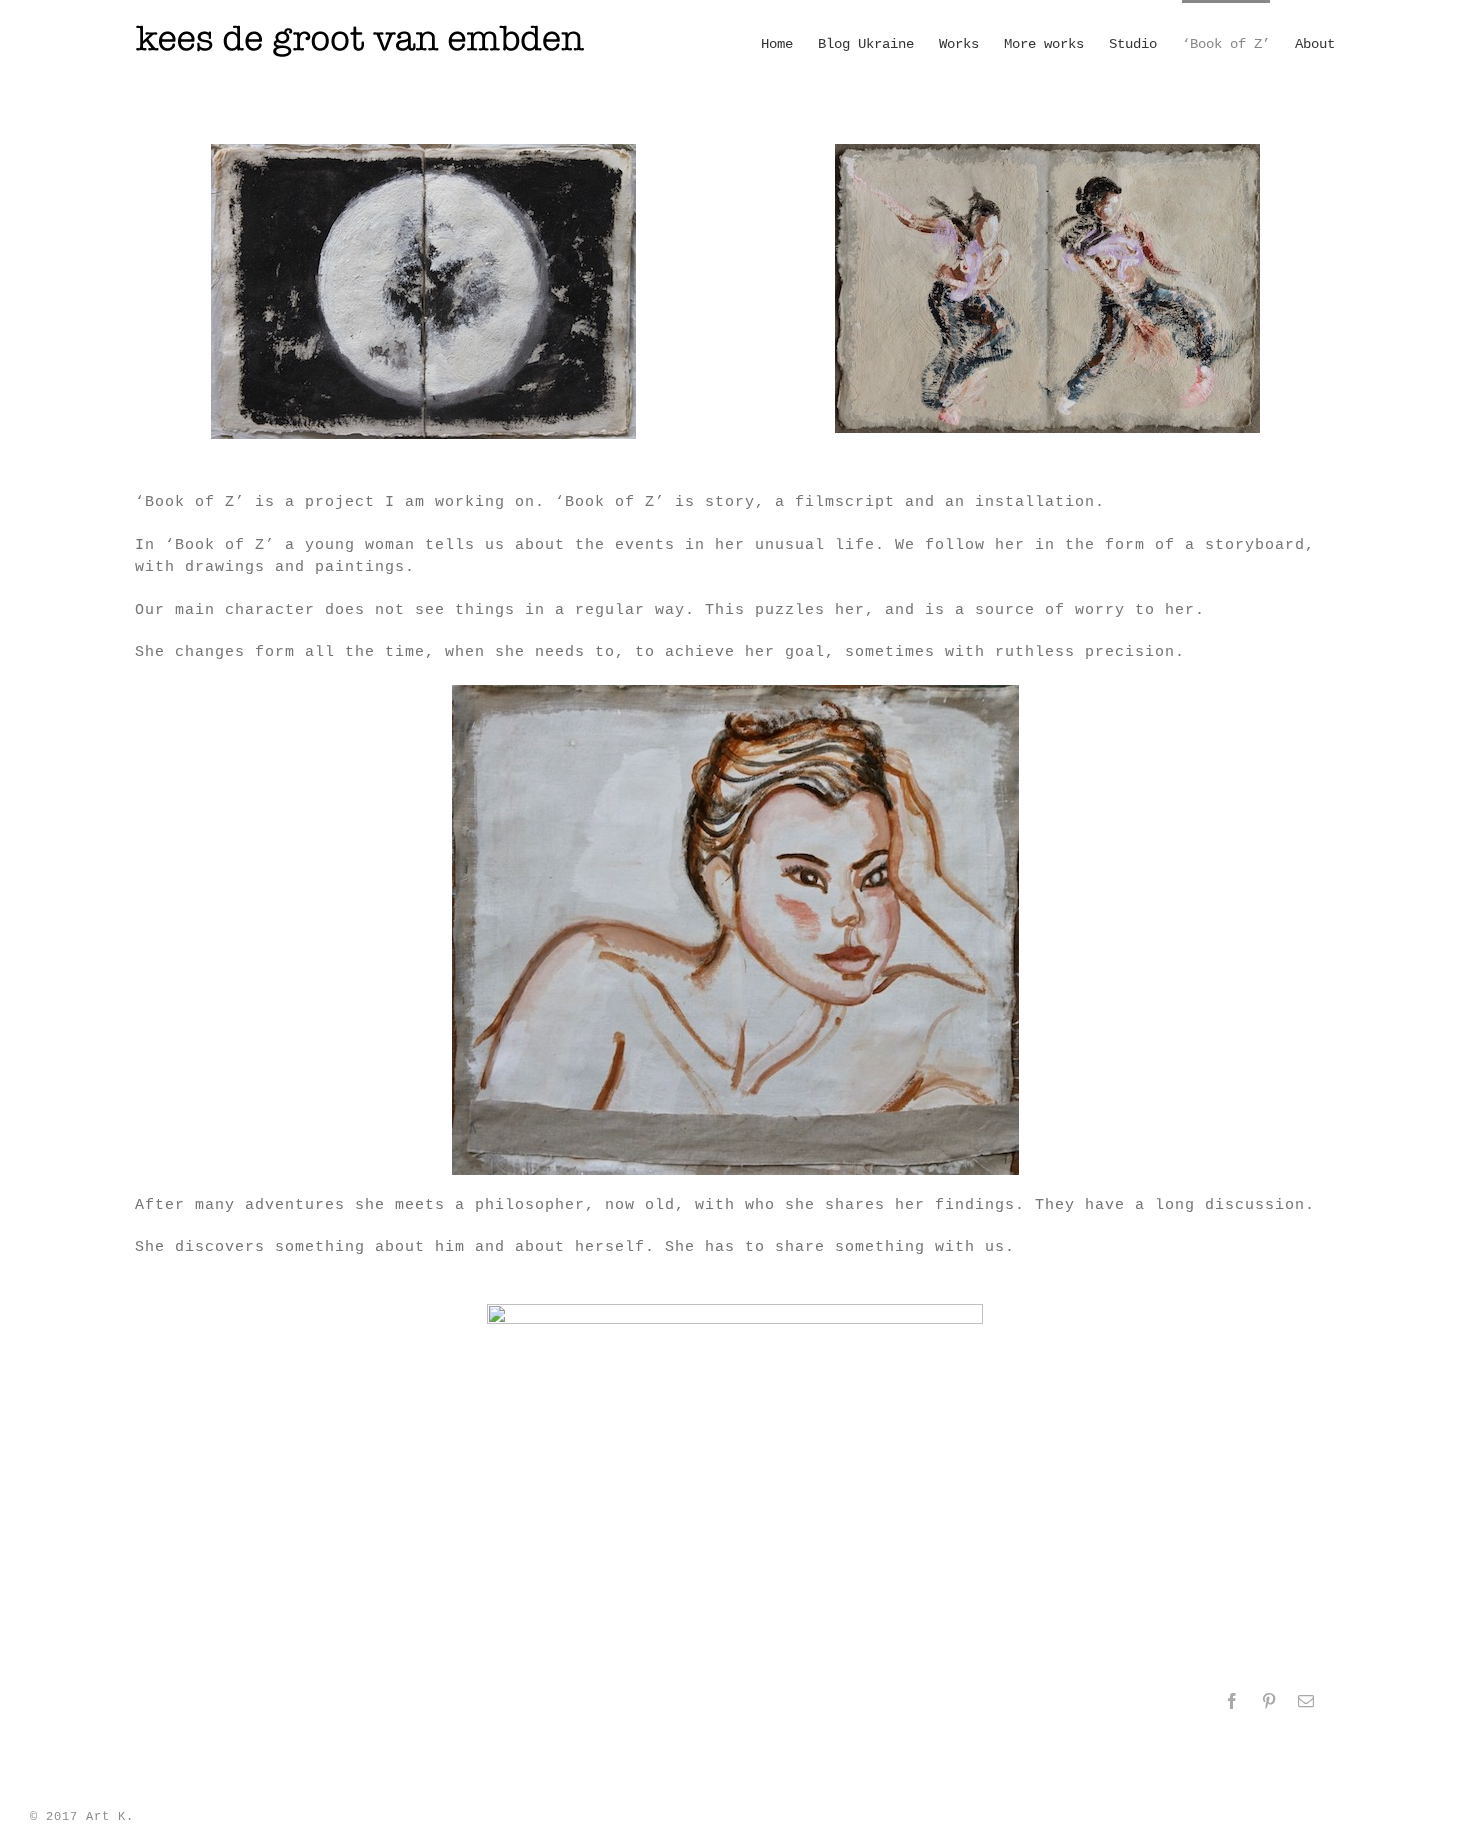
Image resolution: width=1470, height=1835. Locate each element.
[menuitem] (789, 43)
